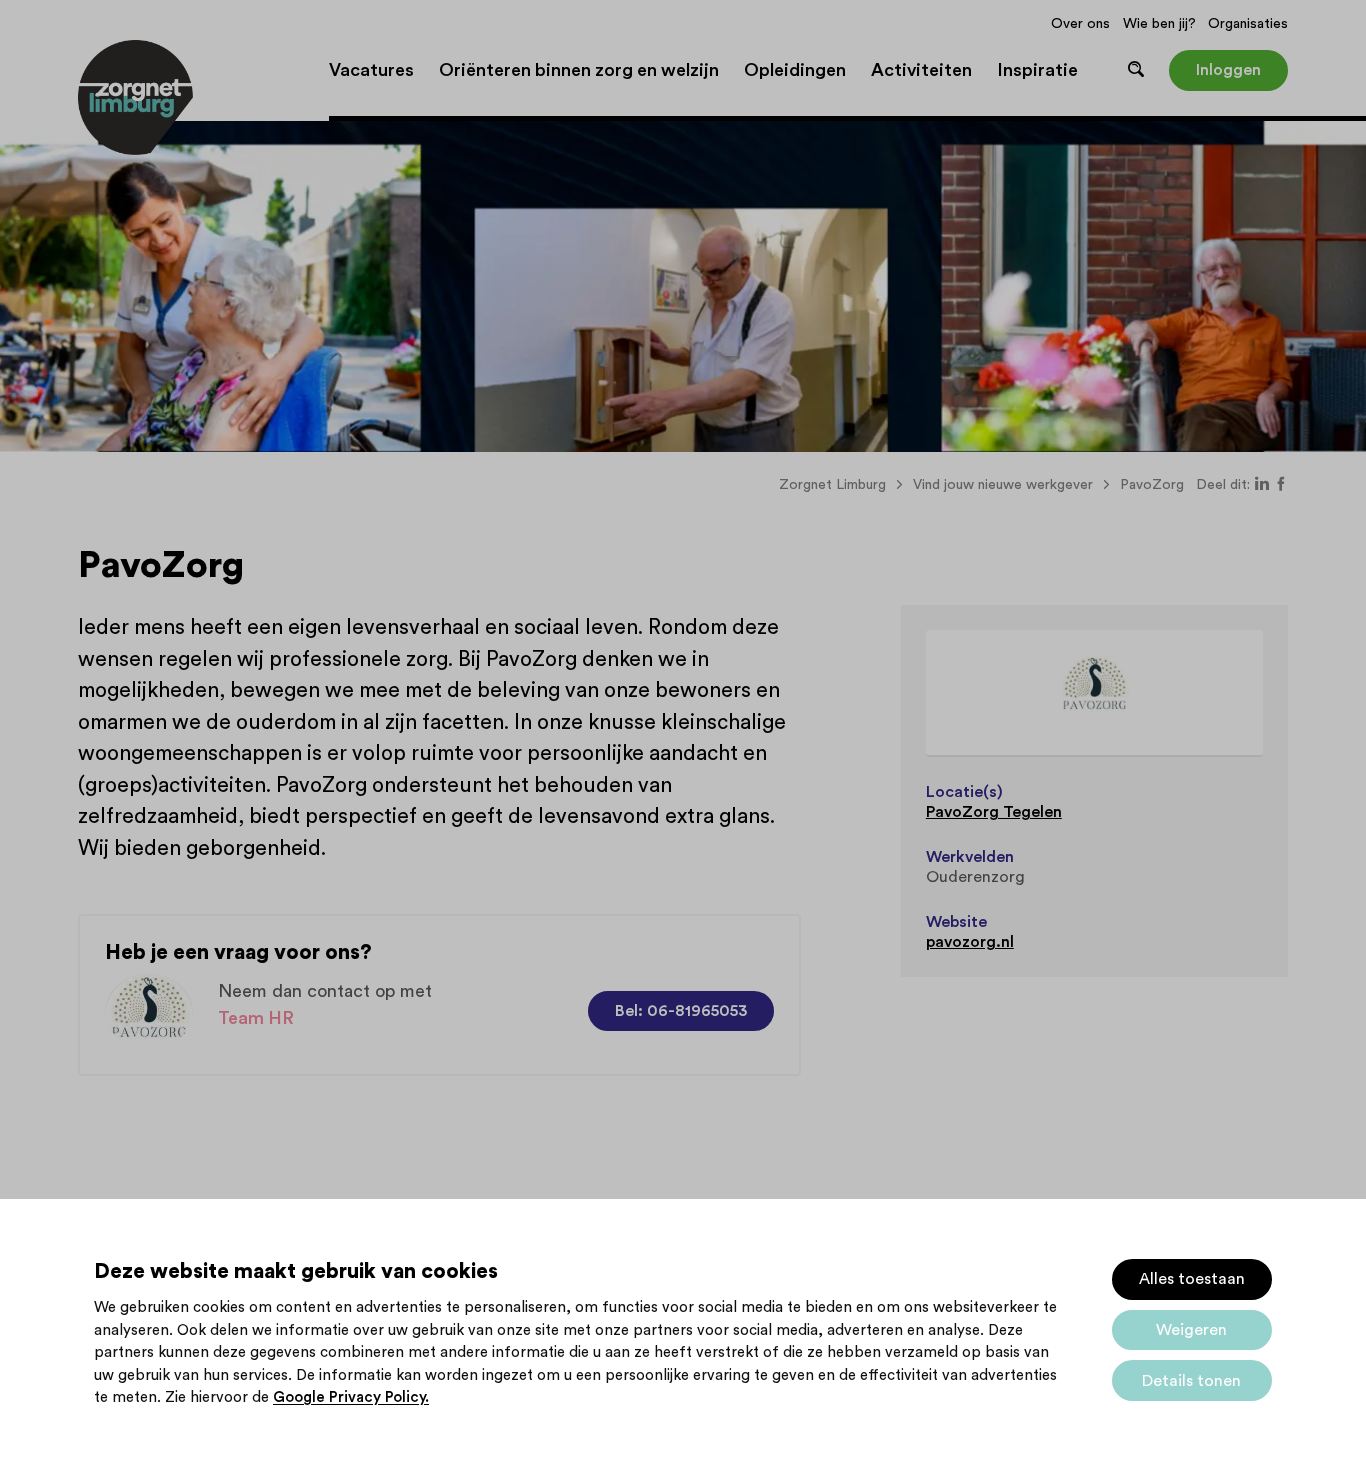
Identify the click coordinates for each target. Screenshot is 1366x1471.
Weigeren (1191, 1330)
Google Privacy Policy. (351, 1397)
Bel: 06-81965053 (681, 1011)
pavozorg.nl (970, 942)
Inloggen (1228, 70)
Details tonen (1191, 1381)
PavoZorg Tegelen (994, 812)
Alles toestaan (1192, 1279)
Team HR (256, 1018)
